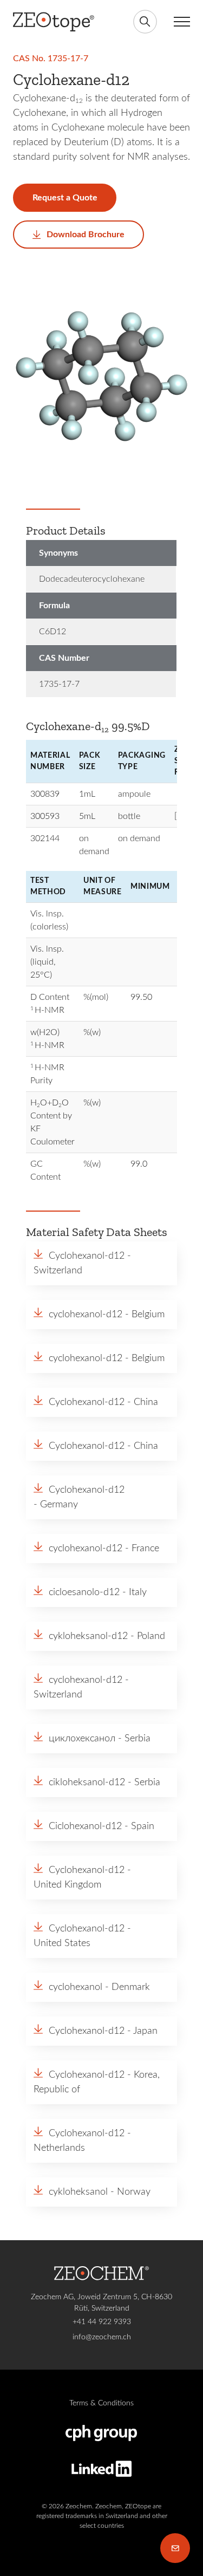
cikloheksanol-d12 (87, 1783)
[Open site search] (145, 22)
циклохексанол (82, 1739)
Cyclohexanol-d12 (87, 1256)
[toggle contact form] (175, 2548)
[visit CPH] (101, 2433)
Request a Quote (65, 198)
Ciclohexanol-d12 (85, 1826)
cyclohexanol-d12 (86, 1315)
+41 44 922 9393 (102, 2322)
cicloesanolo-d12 (84, 1592)
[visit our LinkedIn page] (101, 2469)
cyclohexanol (76, 1987)
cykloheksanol (78, 2192)
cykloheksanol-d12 (88, 1636)
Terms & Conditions (101, 2403)
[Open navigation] (179, 22)
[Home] (54, 22)
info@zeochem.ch (102, 2337)
